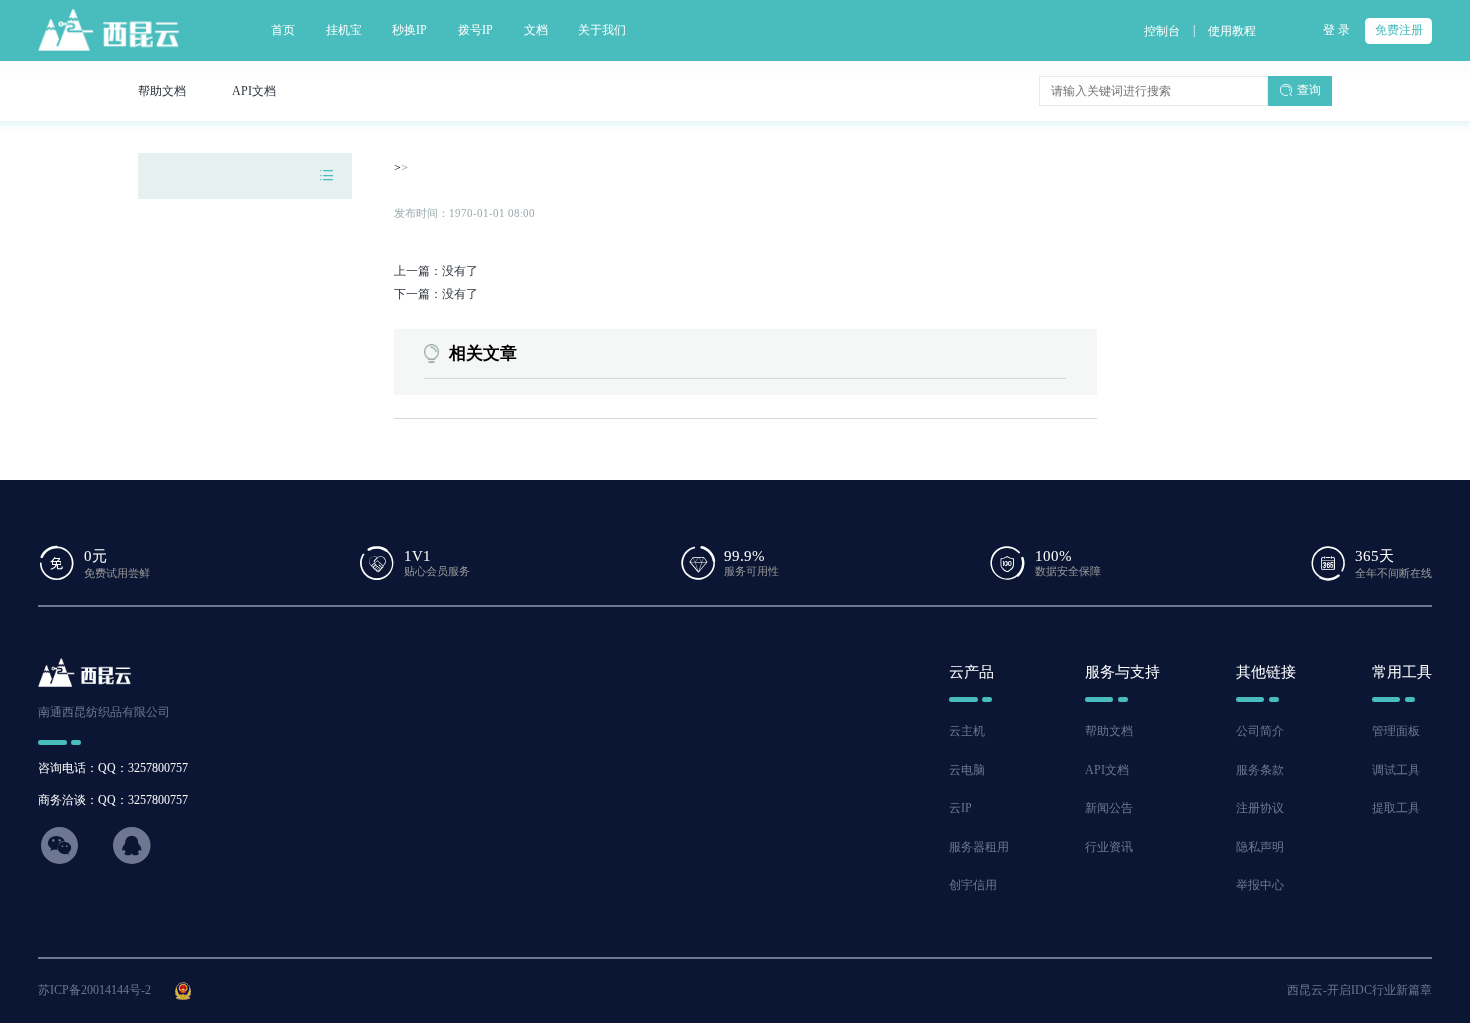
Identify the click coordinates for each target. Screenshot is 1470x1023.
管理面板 (1396, 731)
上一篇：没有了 (436, 271)
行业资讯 (1109, 847)
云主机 (967, 731)
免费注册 (1399, 30)
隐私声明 (1260, 847)
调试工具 (1396, 770)
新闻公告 (1109, 808)
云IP (960, 808)
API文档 (1107, 770)
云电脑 (967, 770)
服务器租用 (979, 847)
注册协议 (1260, 808)
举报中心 (1260, 885)
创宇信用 (973, 885)
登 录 (1336, 30)
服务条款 (1260, 770)
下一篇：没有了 (436, 294)
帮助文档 (1109, 731)
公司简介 (1260, 731)
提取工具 (1396, 808)
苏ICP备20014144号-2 (94, 990)
